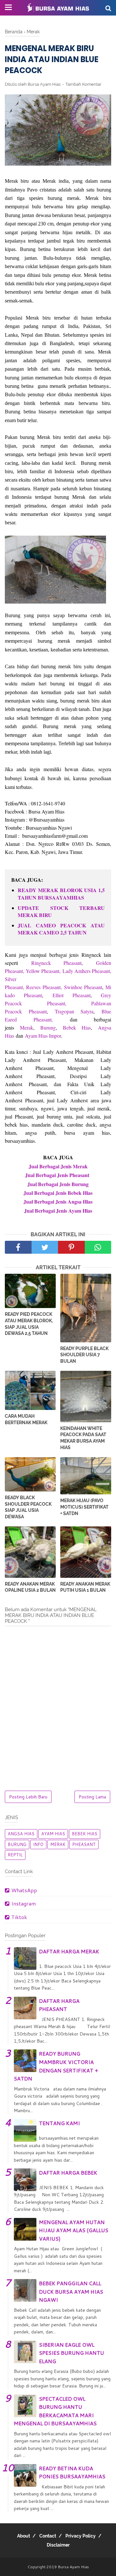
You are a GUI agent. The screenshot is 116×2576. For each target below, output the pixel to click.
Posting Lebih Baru (28, 1797)
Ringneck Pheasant (57, 963)
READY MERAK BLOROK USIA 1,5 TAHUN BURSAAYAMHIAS (61, 894)
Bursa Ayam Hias (73, 2567)
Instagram (24, 1903)
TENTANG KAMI (59, 2123)
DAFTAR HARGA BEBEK (68, 2172)
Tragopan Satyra (71, 1011)
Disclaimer (58, 2545)
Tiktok (19, 1917)
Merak (27, 1027)
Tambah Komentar (83, 84)
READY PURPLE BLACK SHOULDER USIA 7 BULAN (84, 1355)
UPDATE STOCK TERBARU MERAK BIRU (61, 911)
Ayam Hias (53, 1834)
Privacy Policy (81, 2536)
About (24, 2536)
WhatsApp (24, 1890)
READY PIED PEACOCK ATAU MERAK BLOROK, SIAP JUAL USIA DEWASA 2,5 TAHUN (29, 1324)
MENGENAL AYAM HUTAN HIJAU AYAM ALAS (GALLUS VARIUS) (74, 2230)
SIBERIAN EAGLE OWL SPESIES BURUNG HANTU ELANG (72, 2353)
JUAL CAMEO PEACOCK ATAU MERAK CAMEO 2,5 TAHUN (61, 929)
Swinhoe (74, 987)
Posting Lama (92, 1797)
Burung (48, 1027)
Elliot (63, 995)
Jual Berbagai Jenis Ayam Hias (58, 1211)
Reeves (34, 987)
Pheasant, (57, 1003)
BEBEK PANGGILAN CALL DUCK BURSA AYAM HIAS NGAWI (71, 2291)
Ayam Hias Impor (43, 1036)
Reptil (15, 1855)
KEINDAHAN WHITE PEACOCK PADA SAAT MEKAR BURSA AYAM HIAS (83, 1438)
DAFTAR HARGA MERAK (69, 1951)
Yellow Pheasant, (43, 971)
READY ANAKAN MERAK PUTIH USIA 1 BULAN (85, 1587)
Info (38, 1844)
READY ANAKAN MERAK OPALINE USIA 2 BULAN (30, 1587)
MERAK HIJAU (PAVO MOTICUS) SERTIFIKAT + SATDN (84, 1507)
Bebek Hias (77, 1027)
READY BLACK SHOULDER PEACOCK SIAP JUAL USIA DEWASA (28, 1507)
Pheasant (52, 987)
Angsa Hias (21, 1834)
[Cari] (108, 8)
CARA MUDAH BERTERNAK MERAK (26, 1419)
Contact (48, 2536)
